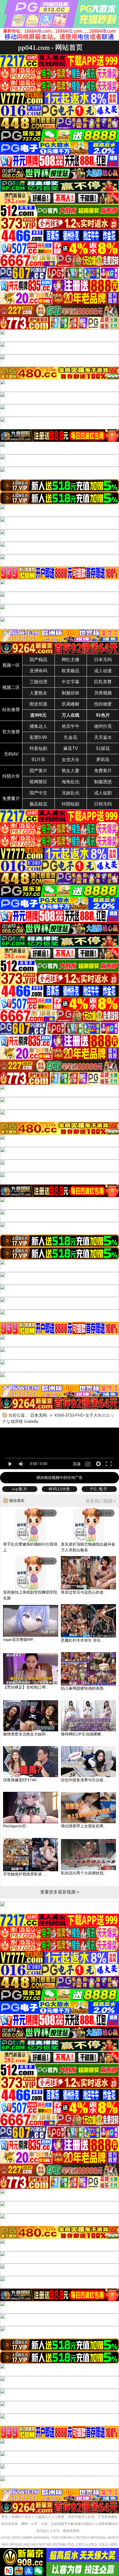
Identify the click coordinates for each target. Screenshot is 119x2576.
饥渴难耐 (71, 704)
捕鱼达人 (38, 726)
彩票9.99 (38, 737)
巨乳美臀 (103, 682)
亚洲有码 (38, 671)
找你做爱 (103, 704)
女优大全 (71, 760)
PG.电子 (99, 1489)
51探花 (103, 748)
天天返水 (103, 737)
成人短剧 (103, 793)
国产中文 (38, 793)
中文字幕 (71, 682)
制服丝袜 (71, 693)
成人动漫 (103, 671)
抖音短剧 (38, 748)
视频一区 (11, 665)
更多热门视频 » (101, 1501)
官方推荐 (11, 732)
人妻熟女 (38, 693)
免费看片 (11, 798)
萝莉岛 (103, 760)
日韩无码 (103, 804)
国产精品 (38, 660)
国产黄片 (38, 771)
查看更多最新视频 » (60, 1892)
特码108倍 (59, 1489)
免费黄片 (103, 771)
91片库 (38, 760)
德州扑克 (103, 726)
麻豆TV (71, 748)
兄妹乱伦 (71, 793)
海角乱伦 (71, 782)
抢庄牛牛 (71, 726)
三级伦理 (38, 682)
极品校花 (38, 804)
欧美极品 (71, 671)
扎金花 (71, 737)
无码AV (11, 754)
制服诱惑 (103, 782)
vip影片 (20, 1489)
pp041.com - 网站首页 (50, 47)
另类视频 (103, 693)
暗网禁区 (38, 782)
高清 (77, 1464)
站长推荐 (11, 710)
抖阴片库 (11, 776)
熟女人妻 (71, 771)
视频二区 (11, 687)
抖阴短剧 (71, 804)
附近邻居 (38, 704)
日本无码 (103, 660)
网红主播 (71, 660)
